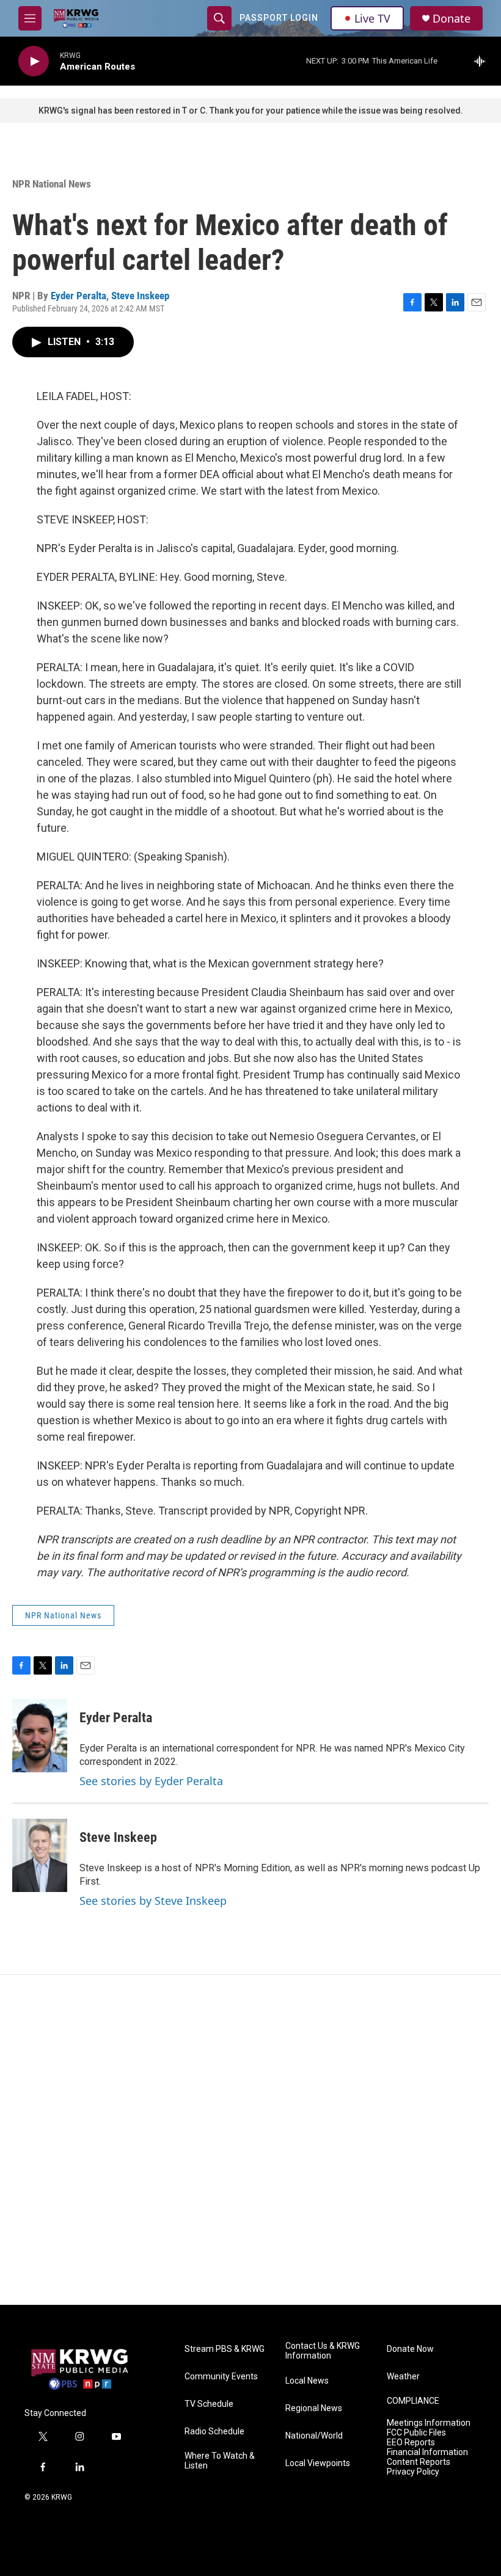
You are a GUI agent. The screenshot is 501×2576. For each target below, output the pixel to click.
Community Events (221, 2377)
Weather (403, 2377)
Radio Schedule (214, 2432)
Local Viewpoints (318, 2463)
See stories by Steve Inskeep (153, 1901)
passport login (279, 18)
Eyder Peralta (79, 296)
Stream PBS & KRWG (225, 2349)
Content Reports (419, 2462)
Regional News (314, 2408)
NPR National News (52, 184)
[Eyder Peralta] (40, 1736)
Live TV (372, 18)
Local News (307, 2381)
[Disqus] (250, 2140)
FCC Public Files (416, 2433)
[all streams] (483, 61)
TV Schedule (209, 2404)
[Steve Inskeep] (40, 1855)
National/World (314, 2436)
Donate (452, 19)
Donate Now (410, 2349)
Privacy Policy (413, 2472)
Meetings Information (429, 2423)
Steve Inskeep (140, 296)
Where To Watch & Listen (220, 2461)
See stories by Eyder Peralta (151, 1781)
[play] (34, 61)
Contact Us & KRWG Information (323, 2351)
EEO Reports (411, 2443)
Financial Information (427, 2452)
